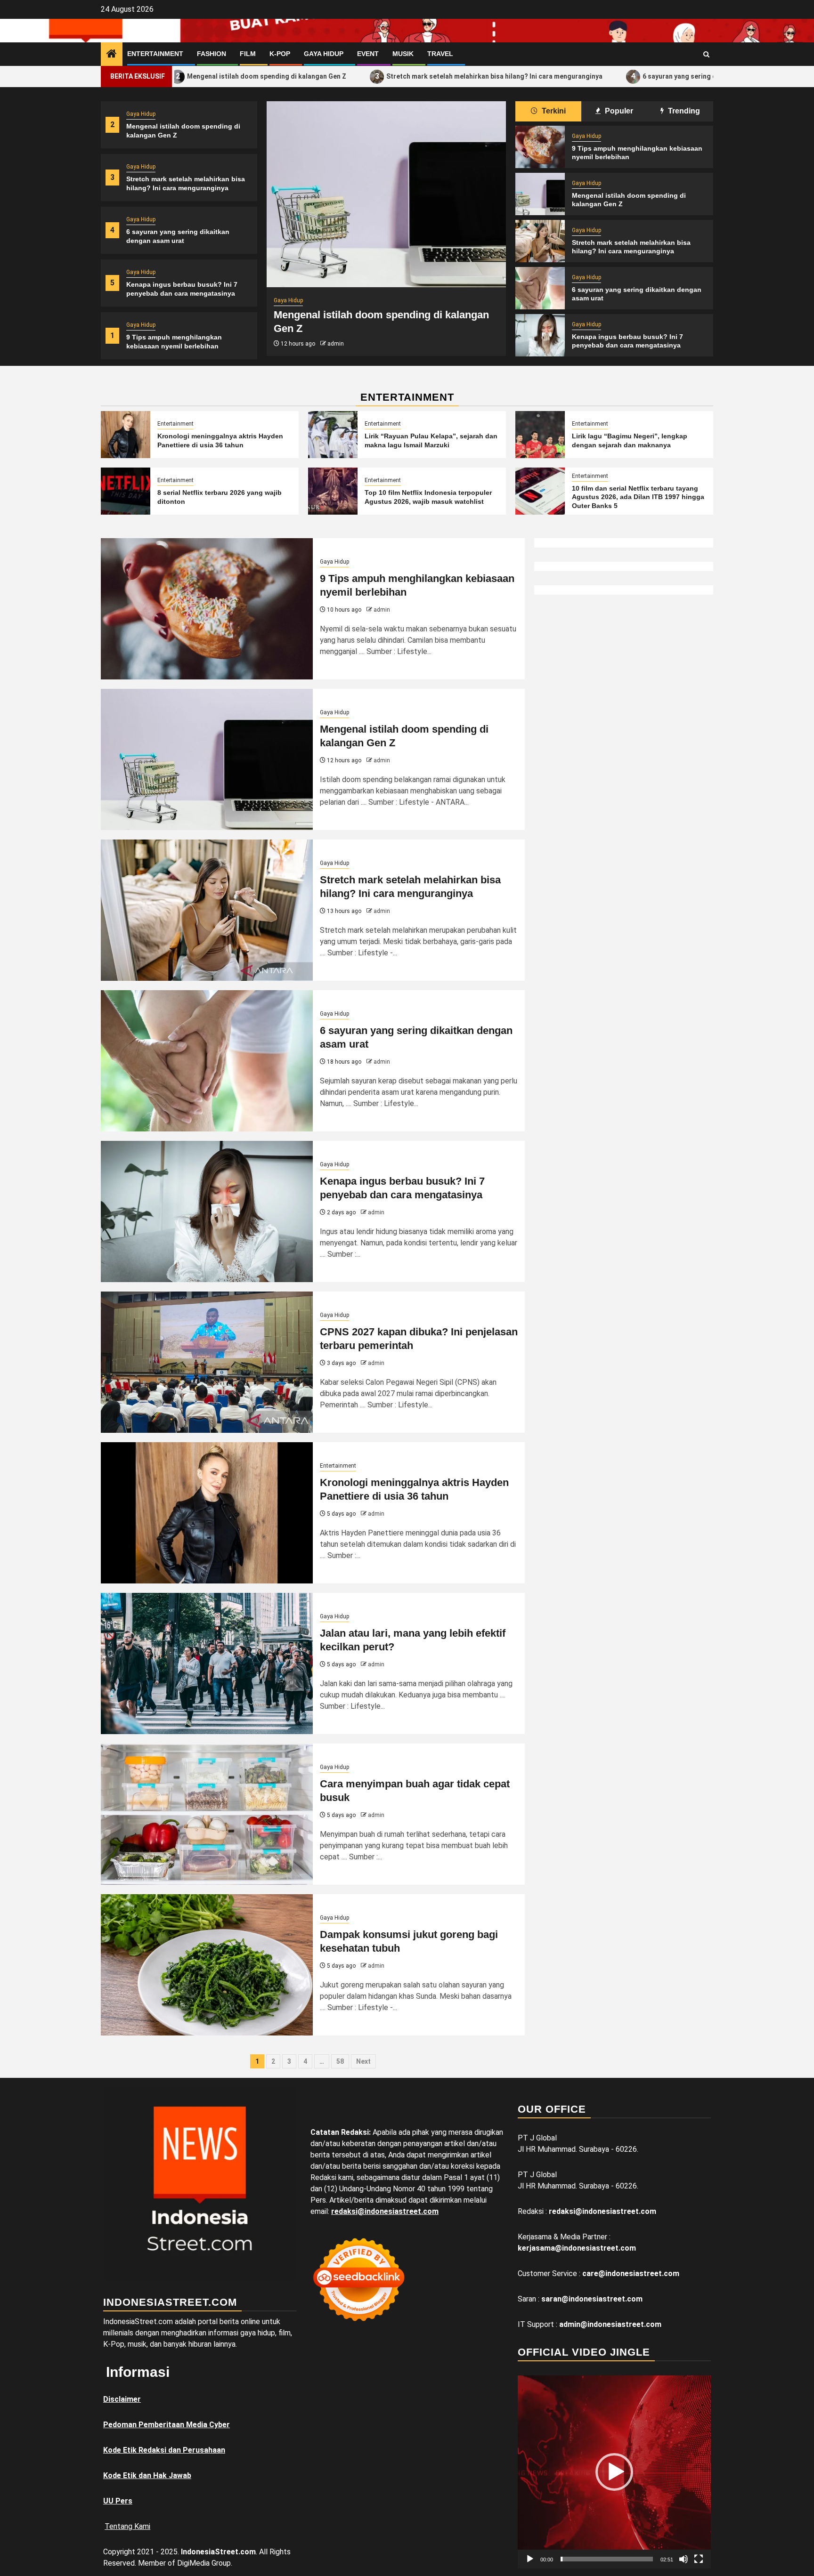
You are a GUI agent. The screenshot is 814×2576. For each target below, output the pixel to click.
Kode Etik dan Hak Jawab (147, 2475)
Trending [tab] (683, 111)
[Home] (112, 55)
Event (368, 54)
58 (340, 2061)
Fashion (212, 54)
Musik (403, 54)
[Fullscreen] (699, 2559)
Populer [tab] (618, 111)
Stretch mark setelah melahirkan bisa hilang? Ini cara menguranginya (405, 76)
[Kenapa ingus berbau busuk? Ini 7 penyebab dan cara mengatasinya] (540, 335)
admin (336, 344)
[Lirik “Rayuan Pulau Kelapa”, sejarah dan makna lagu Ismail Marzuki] (333, 435)
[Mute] (684, 2559)
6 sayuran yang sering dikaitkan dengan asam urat (632, 76)
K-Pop (280, 54)
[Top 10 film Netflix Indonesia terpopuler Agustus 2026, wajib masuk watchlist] (333, 491)
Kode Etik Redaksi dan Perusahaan (164, 2450)
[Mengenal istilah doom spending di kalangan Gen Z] (386, 194)
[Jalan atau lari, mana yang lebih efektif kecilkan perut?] (207, 1663)
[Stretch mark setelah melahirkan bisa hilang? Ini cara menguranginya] (540, 241)
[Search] (706, 54)
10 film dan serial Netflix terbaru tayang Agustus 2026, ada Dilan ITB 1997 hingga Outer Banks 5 (638, 497)
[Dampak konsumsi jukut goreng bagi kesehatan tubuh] (207, 1965)
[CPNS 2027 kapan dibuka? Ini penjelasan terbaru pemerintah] (207, 1362)
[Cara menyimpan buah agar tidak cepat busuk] (207, 1814)
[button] (614, 2472)
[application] (614, 2472)
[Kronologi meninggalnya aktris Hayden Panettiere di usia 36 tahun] (126, 435)
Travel (440, 54)
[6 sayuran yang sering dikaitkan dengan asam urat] (540, 288)
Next (363, 2061)
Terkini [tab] (553, 111)
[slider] (607, 2559)
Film (248, 54)
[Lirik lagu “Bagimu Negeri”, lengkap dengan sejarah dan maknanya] (540, 435)
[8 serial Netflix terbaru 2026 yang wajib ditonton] (126, 491)
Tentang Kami (127, 2526)
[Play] (530, 2559)
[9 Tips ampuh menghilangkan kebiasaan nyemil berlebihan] (540, 147)
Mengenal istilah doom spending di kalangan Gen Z (177, 76)
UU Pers (118, 2501)
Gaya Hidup (324, 54)
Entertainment (155, 54)
